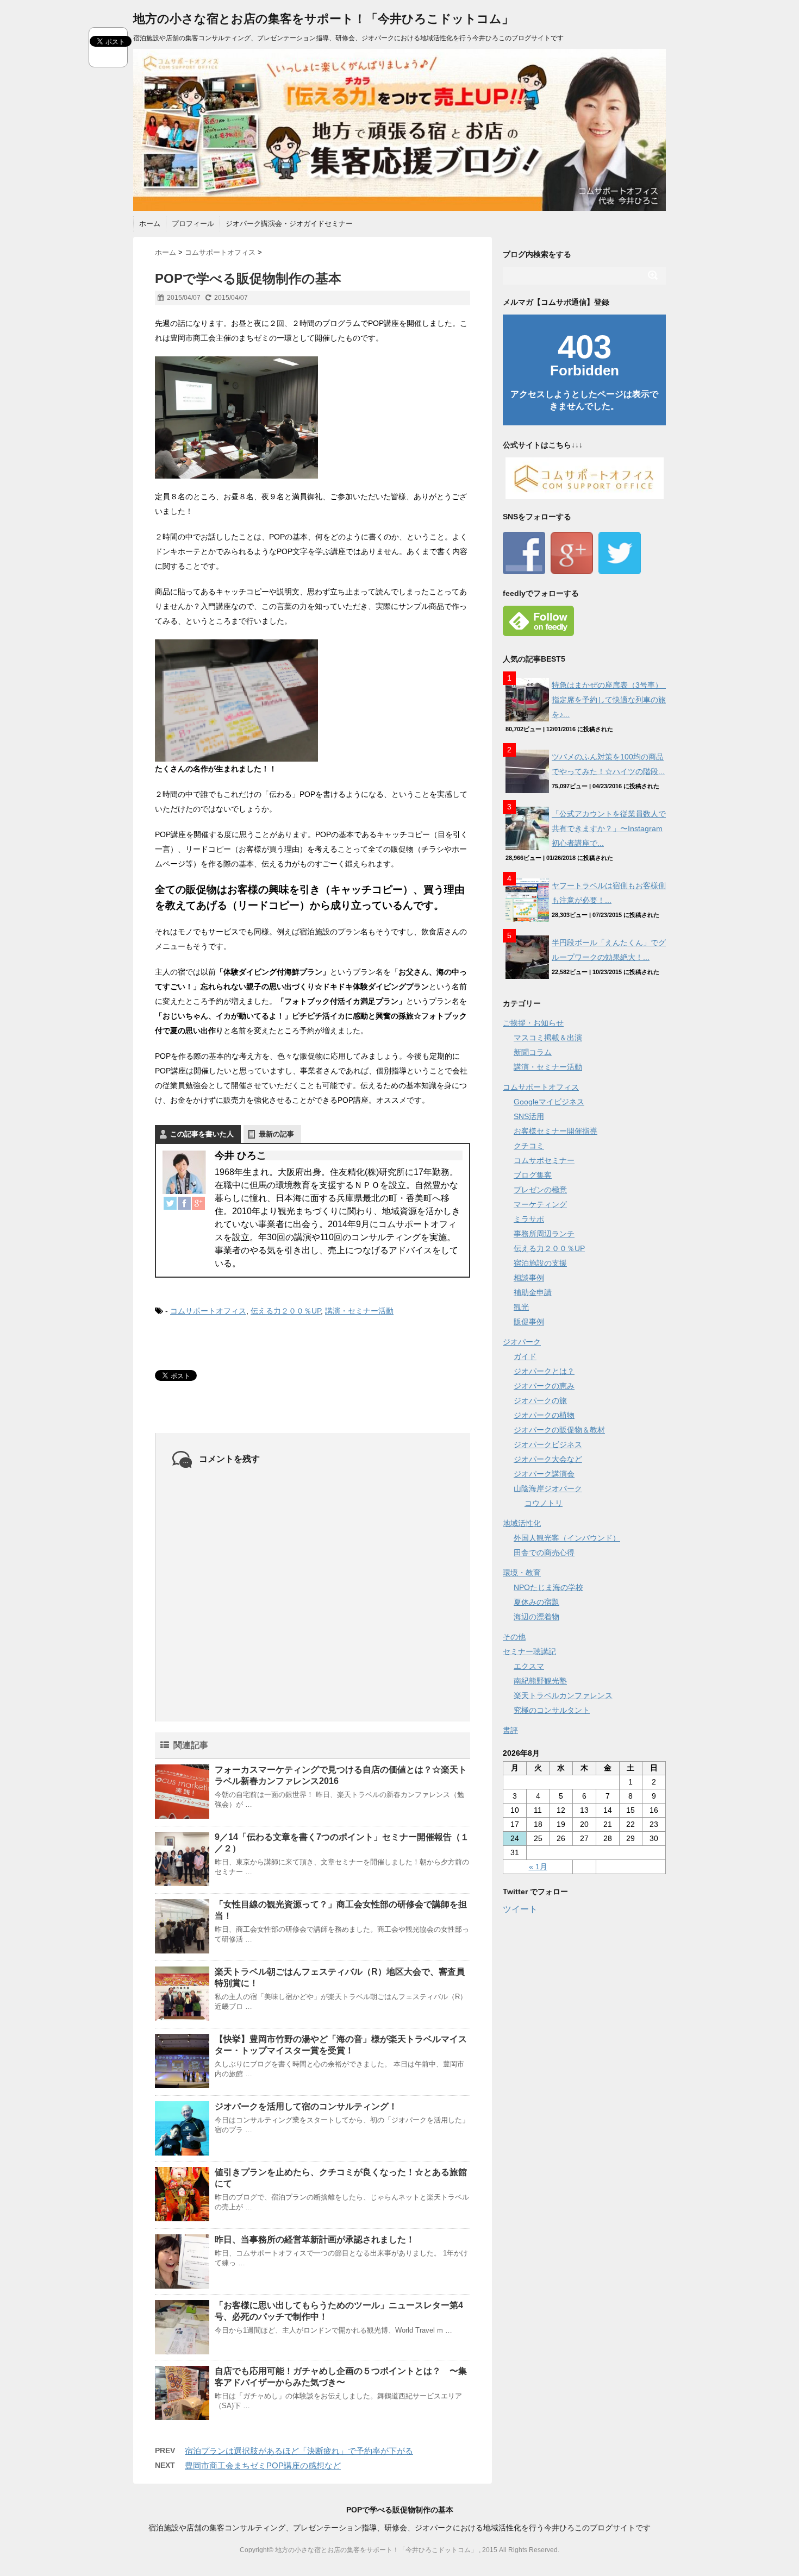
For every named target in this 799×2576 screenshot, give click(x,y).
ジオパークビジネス (548, 1444)
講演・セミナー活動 (359, 1311)
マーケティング (540, 1204)
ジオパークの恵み (544, 1386)
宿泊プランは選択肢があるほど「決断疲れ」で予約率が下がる (299, 2451)
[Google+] (198, 1203)
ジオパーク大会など (548, 1459)
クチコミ (529, 1146)
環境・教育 (522, 1573)
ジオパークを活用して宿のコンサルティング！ (306, 2106)
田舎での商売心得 (544, 1553)
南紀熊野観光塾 (540, 1681)
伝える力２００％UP (286, 1311)
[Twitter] (170, 1203)
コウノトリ (544, 1503)
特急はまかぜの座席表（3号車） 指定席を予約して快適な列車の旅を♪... (611, 700)
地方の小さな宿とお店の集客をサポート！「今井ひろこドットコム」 (323, 19)
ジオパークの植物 (544, 1415)
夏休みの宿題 (536, 1602)
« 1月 (538, 1867)
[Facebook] (184, 1203)
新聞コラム (533, 1052)
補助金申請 (533, 1292)
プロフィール (193, 224)
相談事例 (529, 1278)
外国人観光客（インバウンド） (567, 1538)
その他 (514, 1637)
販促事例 (529, 1322)
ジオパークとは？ (544, 1371)
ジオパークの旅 (540, 1400)
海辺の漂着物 (536, 1617)
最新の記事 (276, 1134)
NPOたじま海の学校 (548, 1587)
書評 (510, 1730)
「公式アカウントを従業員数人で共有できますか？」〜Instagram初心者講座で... (609, 828)
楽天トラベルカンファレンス (563, 1695)
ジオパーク (522, 1342)
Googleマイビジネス (549, 1102)
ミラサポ (529, 1219)
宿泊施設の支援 (540, 1263)
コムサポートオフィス (208, 1311)
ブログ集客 (533, 1175)
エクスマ (529, 1666)
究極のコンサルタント (552, 1710)
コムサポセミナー (544, 1160)
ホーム (150, 224)
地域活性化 (522, 1523)
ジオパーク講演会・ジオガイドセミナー (289, 224)
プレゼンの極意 (540, 1190)
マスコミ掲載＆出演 (548, 1038)
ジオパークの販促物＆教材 (559, 1430)
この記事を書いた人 (202, 1134)
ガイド (525, 1356)
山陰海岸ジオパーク (548, 1488)
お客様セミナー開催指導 (555, 1131)
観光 (521, 1307)
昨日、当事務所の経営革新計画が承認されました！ (315, 2239)
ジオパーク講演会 (544, 1474)
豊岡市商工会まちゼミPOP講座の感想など (263, 2465)
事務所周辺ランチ (544, 1234)
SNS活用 (529, 1116)
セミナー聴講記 (529, 1651)
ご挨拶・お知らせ (533, 1023)
